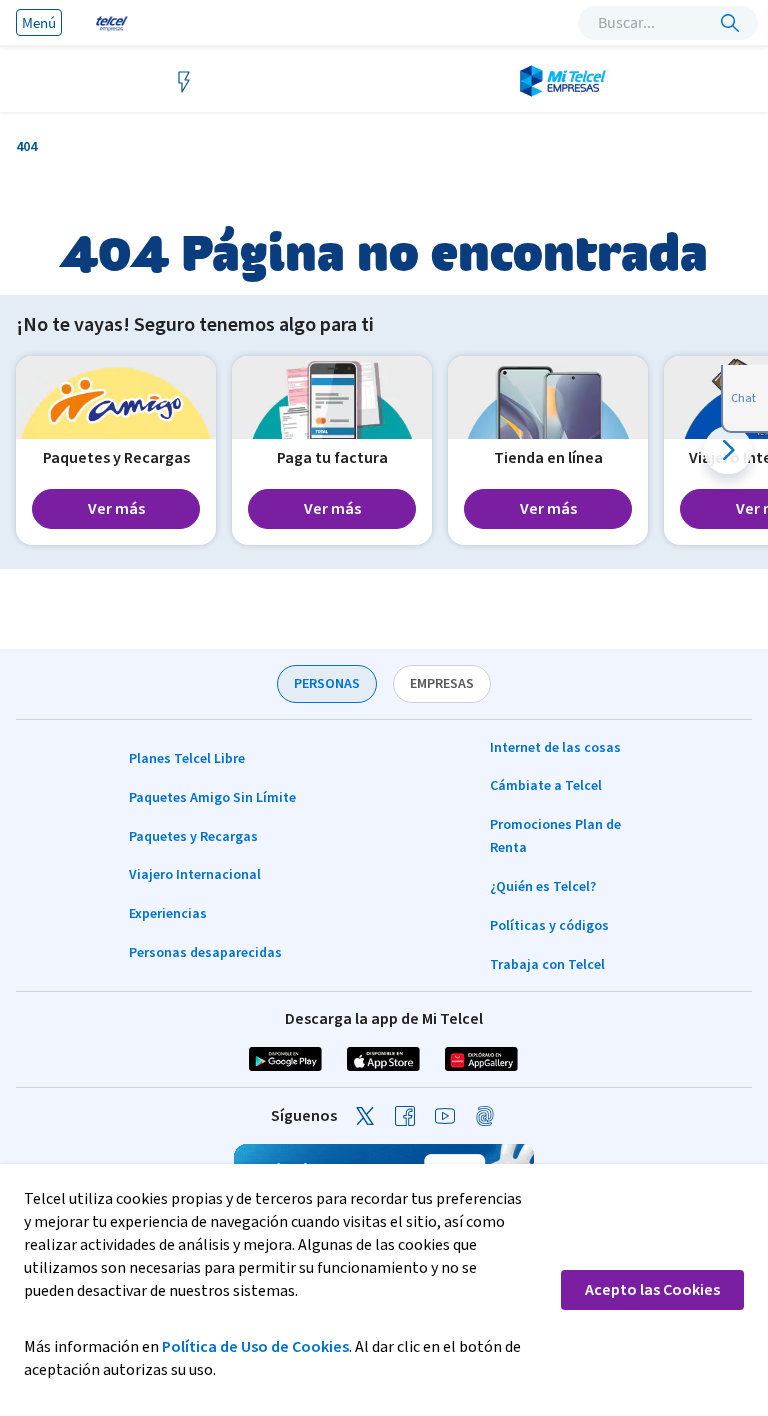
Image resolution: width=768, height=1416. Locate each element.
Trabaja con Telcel (547, 965)
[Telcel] (110, 22)
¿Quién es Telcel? (543, 887)
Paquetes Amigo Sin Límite (212, 798)
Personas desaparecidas (205, 953)
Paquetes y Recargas (193, 837)
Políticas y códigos (549, 926)
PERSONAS (327, 684)
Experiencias (168, 914)
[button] (728, 450)
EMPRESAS (442, 684)
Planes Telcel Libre (187, 759)
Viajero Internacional (195, 875)
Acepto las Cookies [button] (652, 1290)
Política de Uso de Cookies (255, 1347)
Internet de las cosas (555, 748)
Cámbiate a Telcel (546, 786)
